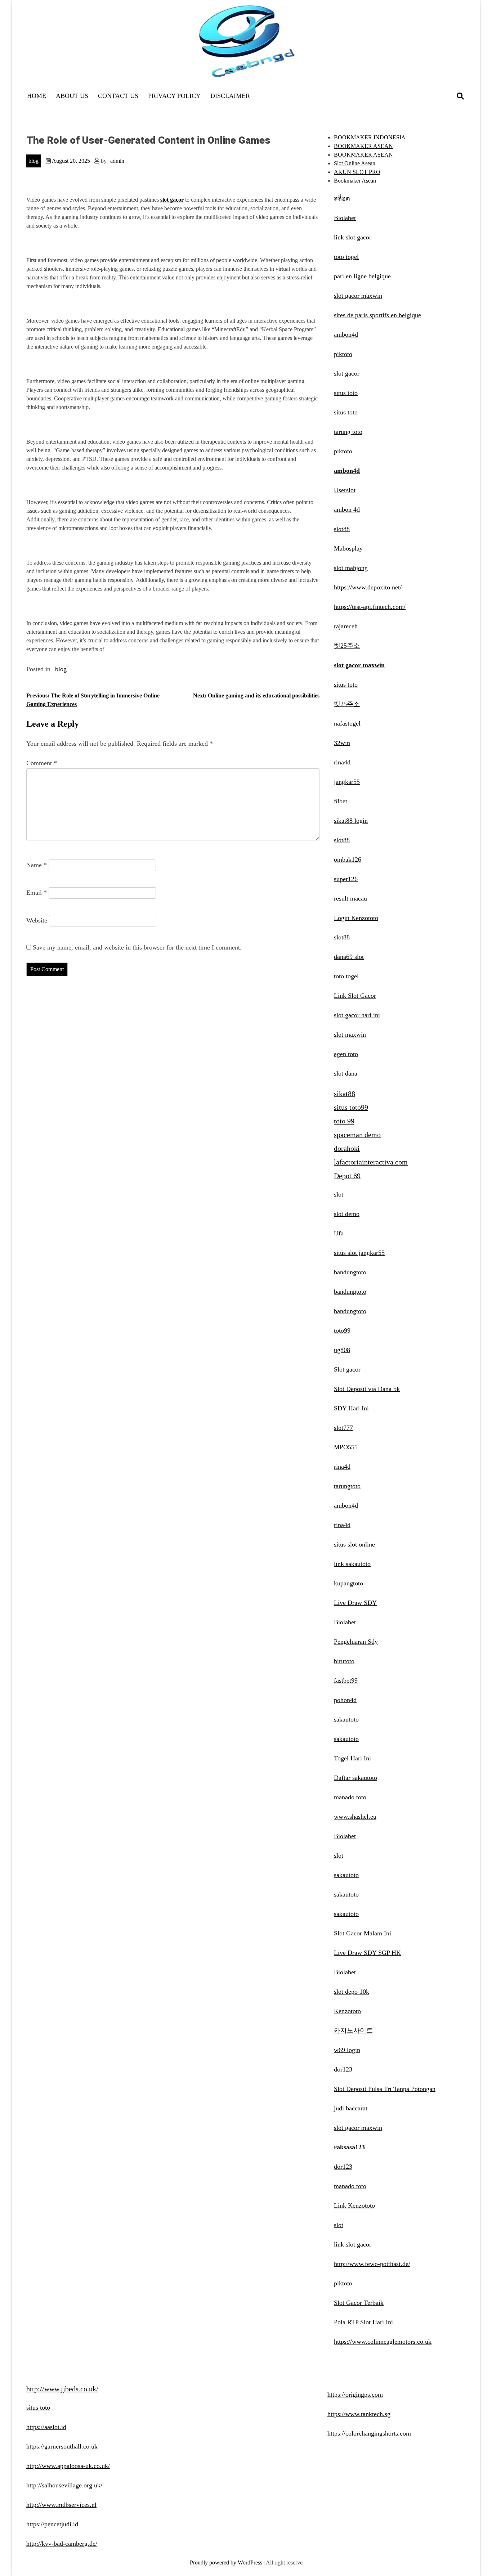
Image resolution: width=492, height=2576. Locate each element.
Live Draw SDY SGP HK (367, 1953)
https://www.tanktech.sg (359, 2414)
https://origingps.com (355, 2395)
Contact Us (118, 96)
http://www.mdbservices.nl (61, 2505)
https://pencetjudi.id (52, 2524)
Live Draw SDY (355, 1603)
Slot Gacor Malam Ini (363, 1933)
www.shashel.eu (355, 1817)
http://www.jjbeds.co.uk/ (62, 2389)
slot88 (342, 529)
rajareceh (346, 626)
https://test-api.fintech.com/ (370, 607)
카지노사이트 (353, 2030)
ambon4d (346, 335)
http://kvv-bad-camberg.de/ (62, 2544)
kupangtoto (348, 1583)
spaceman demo (357, 1135)
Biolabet (345, 218)
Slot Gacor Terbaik (359, 2303)
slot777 (343, 1428)
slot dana (346, 1073)
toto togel (346, 257)
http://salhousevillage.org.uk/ (64, 2485)
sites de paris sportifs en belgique (377, 315)
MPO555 (346, 1447)
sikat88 (345, 1094)
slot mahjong (351, 568)
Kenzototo (347, 2011)
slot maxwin (350, 1035)
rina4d (342, 762)
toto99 (342, 1330)
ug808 (342, 1350)
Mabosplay (348, 548)
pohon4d (345, 1700)
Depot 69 (347, 1176)
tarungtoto (347, 1486)
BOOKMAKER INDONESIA (370, 137)
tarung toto (348, 432)
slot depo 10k (352, 1992)
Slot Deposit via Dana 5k (367, 1389)
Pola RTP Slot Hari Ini (363, 2322)
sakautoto (346, 1719)
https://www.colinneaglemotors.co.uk (383, 2342)
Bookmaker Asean (355, 181)
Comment (42, 763)
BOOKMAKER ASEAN (363, 146)
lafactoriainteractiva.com (371, 1162)
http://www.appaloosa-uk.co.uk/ (68, 2466)
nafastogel (347, 723)
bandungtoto (350, 1272)
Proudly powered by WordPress (227, 2562)
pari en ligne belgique (362, 276)
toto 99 (344, 1121)
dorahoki (347, 1148)
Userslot (345, 490)
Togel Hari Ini (352, 1758)
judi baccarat (351, 2108)
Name (37, 865)
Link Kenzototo (354, 2205)
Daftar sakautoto (355, 1778)
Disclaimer (230, 96)
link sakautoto (352, 1564)
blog (33, 161)
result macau (350, 898)
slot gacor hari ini (357, 1015)
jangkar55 (347, 782)
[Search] (460, 96)
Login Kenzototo (356, 918)
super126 (346, 879)
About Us (72, 96)
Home (37, 96)
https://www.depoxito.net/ (368, 587)
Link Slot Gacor (355, 996)
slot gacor (347, 373)
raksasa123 (349, 2147)
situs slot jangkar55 (359, 1253)
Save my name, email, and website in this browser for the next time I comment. (137, 947)
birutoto (344, 1661)
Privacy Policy (174, 96)
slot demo (347, 1214)
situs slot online (354, 1544)
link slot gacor (353, 237)
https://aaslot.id (46, 2427)
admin (117, 161)
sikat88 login (351, 821)
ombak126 (348, 860)
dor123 (343, 2069)
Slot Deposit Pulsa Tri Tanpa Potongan (385, 2089)
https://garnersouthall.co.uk (62, 2446)
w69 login (347, 2050)
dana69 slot (349, 957)
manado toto (350, 1797)
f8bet (341, 801)
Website (37, 920)
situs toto (346, 393)
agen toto (346, 1054)
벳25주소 (347, 646)
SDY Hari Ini (351, 1408)
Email (37, 893)
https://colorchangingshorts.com (369, 2433)
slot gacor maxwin (358, 296)
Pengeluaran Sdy (356, 1642)
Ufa (339, 1233)
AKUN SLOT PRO (357, 172)
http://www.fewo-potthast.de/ (372, 2264)
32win (342, 743)
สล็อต (342, 198)
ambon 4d (347, 510)
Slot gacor (347, 1369)
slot (339, 1194)
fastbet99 (346, 1680)
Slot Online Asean (355, 163)
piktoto (343, 354)
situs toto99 (351, 1107)
